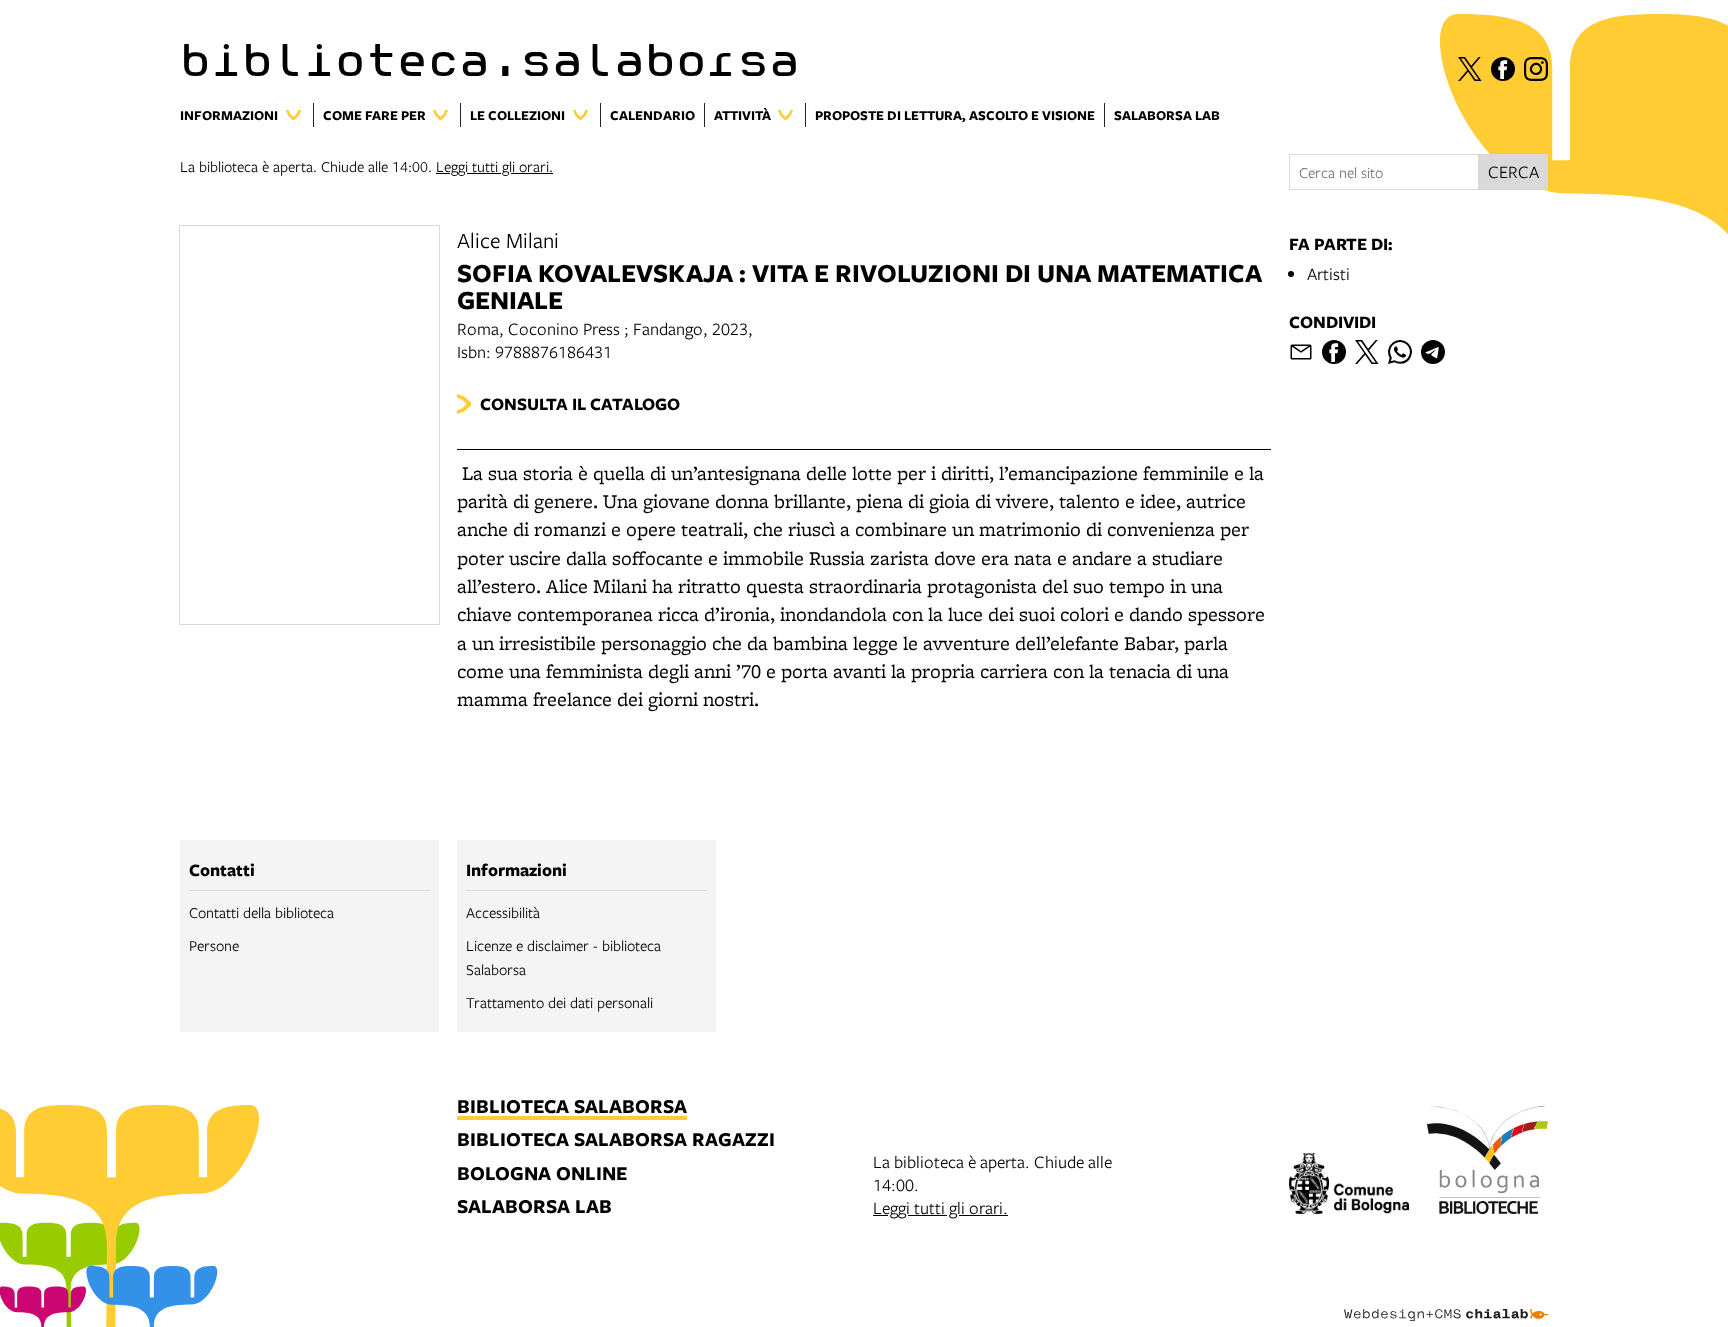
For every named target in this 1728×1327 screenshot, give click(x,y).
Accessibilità (503, 912)
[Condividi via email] (1301, 352)
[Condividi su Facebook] (1334, 352)
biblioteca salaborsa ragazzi (616, 1140)
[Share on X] (1367, 352)
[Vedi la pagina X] (1470, 69)
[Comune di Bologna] (1349, 1186)
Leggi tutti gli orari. (494, 166)
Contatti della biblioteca (261, 912)
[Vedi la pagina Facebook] (1503, 69)
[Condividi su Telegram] (1433, 352)
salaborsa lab (534, 1207)
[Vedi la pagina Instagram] (1536, 69)
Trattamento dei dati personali (559, 1002)
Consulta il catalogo (580, 403)
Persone (214, 945)
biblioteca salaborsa (572, 1107)
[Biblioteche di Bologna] (1487, 1163)
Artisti (1328, 273)
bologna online (542, 1174)
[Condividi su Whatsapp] (1400, 352)
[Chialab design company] (1446, 1297)
